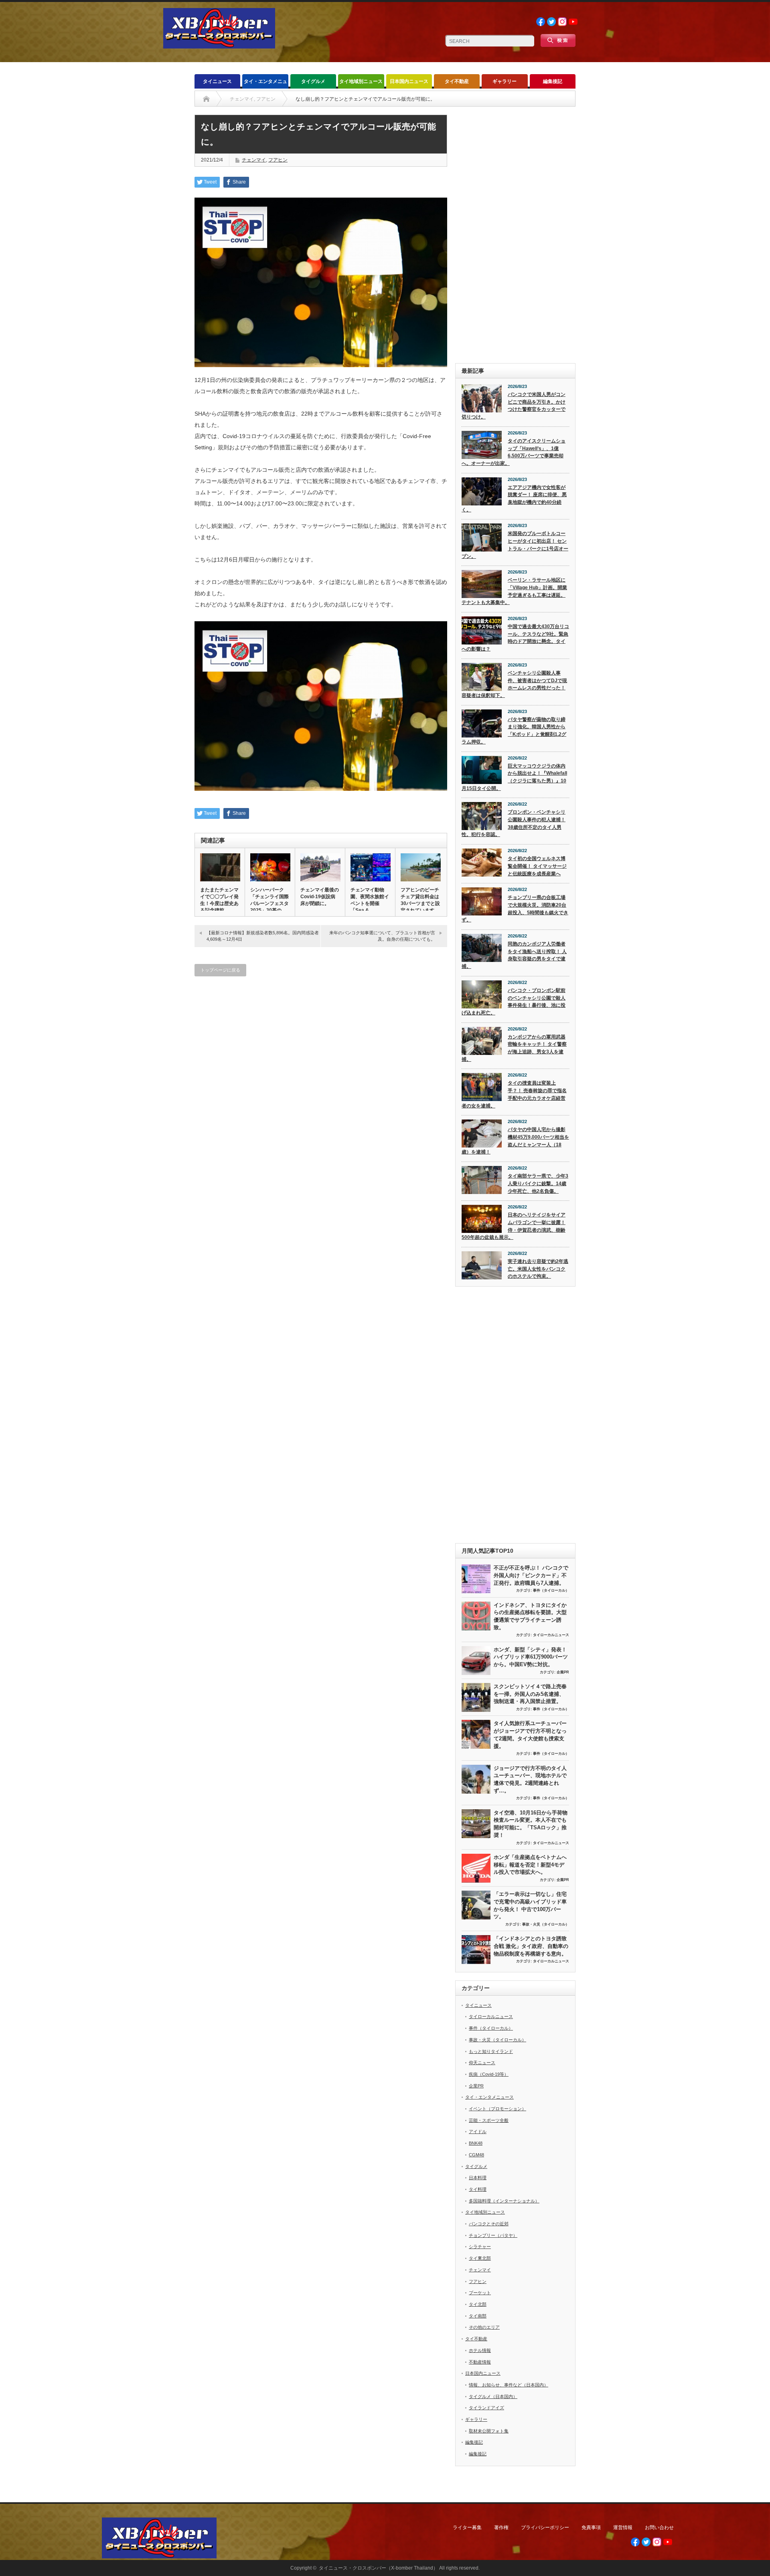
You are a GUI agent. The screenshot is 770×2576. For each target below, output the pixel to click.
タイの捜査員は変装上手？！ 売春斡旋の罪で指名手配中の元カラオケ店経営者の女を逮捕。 (514, 1094)
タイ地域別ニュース (361, 81)
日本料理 (478, 2178)
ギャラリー (505, 81)
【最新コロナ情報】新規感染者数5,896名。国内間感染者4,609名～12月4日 (263, 936)
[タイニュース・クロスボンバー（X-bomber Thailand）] (219, 45)
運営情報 (623, 2528)
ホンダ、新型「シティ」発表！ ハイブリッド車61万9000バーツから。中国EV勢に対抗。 (531, 1657)
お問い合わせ (659, 2528)
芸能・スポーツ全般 (489, 2120)
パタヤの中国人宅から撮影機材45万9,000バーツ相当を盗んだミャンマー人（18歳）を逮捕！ (515, 1141)
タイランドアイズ (486, 2408)
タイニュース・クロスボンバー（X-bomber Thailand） (378, 2568)
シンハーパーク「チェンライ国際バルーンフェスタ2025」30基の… (269, 900)
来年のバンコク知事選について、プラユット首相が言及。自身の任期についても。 (382, 936)
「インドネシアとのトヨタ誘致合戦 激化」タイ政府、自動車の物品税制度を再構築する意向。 (531, 1946)
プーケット (480, 2293)
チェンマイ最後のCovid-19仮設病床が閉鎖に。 (320, 897)
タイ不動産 (457, 81)
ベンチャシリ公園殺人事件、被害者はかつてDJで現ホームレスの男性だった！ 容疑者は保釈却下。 (514, 684)
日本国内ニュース (409, 81)
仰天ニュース (482, 2063)
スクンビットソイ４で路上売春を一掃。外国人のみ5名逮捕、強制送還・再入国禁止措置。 (530, 1694)
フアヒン (278, 160)
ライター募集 (467, 2528)
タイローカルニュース (551, 1635)
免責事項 (591, 2528)
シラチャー (480, 2247)
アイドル (478, 2132)
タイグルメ (313, 81)
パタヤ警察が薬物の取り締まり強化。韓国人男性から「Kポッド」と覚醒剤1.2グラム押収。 (514, 731)
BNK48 (476, 2143)
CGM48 (476, 2155)
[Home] (206, 99)
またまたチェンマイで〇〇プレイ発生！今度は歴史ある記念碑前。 (219, 900)
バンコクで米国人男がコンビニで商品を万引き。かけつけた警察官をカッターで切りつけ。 (514, 406)
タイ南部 (478, 2316)
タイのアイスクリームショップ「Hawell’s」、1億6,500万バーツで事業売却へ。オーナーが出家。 (514, 452)
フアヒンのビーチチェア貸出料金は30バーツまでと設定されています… (420, 900)
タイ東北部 (480, 2258)
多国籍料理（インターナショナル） (504, 2201)
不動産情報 (480, 2362)
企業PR (563, 1672)
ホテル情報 (480, 2350)
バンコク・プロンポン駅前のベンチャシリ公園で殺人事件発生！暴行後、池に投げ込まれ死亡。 (514, 1002)
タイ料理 (478, 2189)
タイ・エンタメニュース (265, 84)
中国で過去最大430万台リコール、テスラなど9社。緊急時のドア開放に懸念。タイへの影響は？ (515, 638)
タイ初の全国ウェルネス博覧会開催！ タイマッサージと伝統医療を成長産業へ (537, 866)
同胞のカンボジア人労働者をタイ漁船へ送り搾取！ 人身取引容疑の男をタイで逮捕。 (514, 955)
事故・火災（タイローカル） (546, 1924)
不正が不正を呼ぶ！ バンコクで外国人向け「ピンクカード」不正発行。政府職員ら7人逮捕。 (531, 1575)
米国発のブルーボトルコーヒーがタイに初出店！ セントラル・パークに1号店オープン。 (515, 545)
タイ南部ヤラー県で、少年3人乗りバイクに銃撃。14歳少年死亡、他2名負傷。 (538, 1183)
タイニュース (217, 81)
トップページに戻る (220, 970)
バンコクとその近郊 (489, 2224)
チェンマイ (254, 160)
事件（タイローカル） (551, 1590)
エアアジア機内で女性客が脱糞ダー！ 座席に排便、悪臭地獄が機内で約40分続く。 (514, 499)
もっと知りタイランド (491, 2051)
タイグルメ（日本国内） (493, 2396)
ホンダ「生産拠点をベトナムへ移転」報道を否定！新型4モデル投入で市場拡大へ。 (530, 1865)
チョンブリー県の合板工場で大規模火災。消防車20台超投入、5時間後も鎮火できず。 (515, 909)
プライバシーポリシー (545, 2528)
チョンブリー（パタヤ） (493, 2235)
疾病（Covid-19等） (489, 2074)
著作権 (501, 2528)
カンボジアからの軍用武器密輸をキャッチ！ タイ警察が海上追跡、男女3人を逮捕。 (514, 1048)
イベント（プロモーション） (497, 2109)
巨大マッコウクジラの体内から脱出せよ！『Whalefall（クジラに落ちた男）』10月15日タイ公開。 (514, 777)
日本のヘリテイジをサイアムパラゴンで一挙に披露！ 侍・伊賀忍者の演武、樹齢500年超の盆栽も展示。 (514, 1226)
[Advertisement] (515, 235)
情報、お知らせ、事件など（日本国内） (509, 2385)
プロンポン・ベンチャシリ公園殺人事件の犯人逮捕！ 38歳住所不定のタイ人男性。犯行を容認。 (514, 823)
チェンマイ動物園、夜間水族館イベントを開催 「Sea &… (370, 900)
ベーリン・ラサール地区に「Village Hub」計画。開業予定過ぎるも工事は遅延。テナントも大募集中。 (514, 591)
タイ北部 (478, 2304)
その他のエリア (484, 2327)
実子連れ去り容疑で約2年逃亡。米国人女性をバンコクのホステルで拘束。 (538, 1269)
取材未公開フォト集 (489, 2431)
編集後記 (553, 81)
